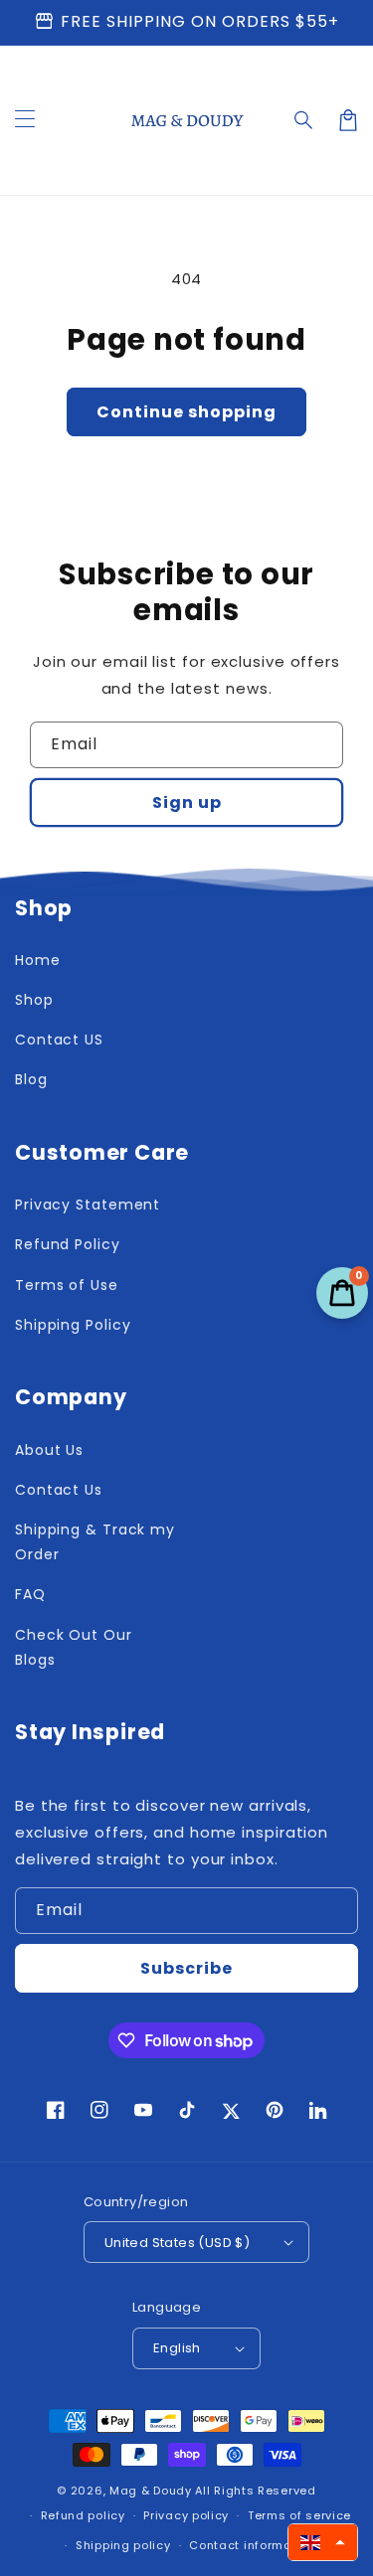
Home (38, 960)
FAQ (30, 1594)
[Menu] (25, 120)
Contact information (252, 2545)
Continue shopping (186, 412)
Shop (34, 1000)
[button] (304, 120)
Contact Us (59, 1490)
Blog (31, 1079)
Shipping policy (123, 2545)
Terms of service (299, 2515)
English (177, 2348)
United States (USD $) (177, 2243)
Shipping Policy (73, 1325)
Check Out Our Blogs (74, 1647)
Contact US (59, 1040)
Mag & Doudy (151, 2491)
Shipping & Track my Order (95, 1542)
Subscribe (186, 1968)
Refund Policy (68, 1244)
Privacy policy (186, 2515)
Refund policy (83, 2515)
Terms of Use (67, 1285)
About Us (49, 1450)
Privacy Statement (88, 1205)
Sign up (187, 803)
